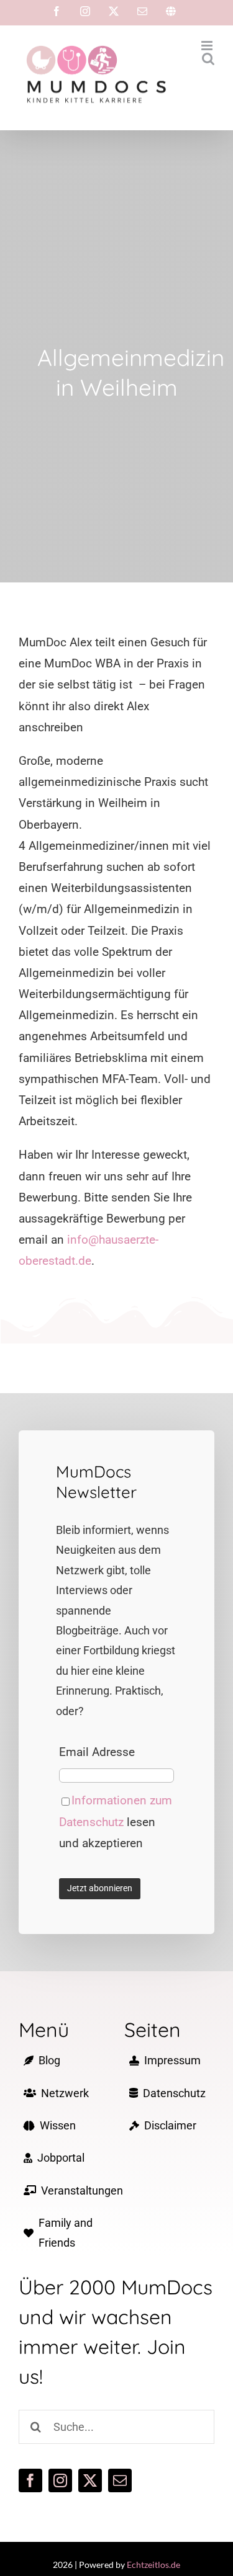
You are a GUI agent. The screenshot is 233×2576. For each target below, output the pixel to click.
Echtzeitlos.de (153, 2565)
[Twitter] (114, 11)
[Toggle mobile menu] (208, 46)
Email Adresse (97, 1752)
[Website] (171, 11)
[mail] (120, 2480)
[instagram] (60, 2480)
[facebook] (30, 2480)
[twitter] (90, 2480)
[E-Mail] (142, 11)
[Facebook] (57, 11)
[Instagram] (85, 11)
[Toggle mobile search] (208, 59)
